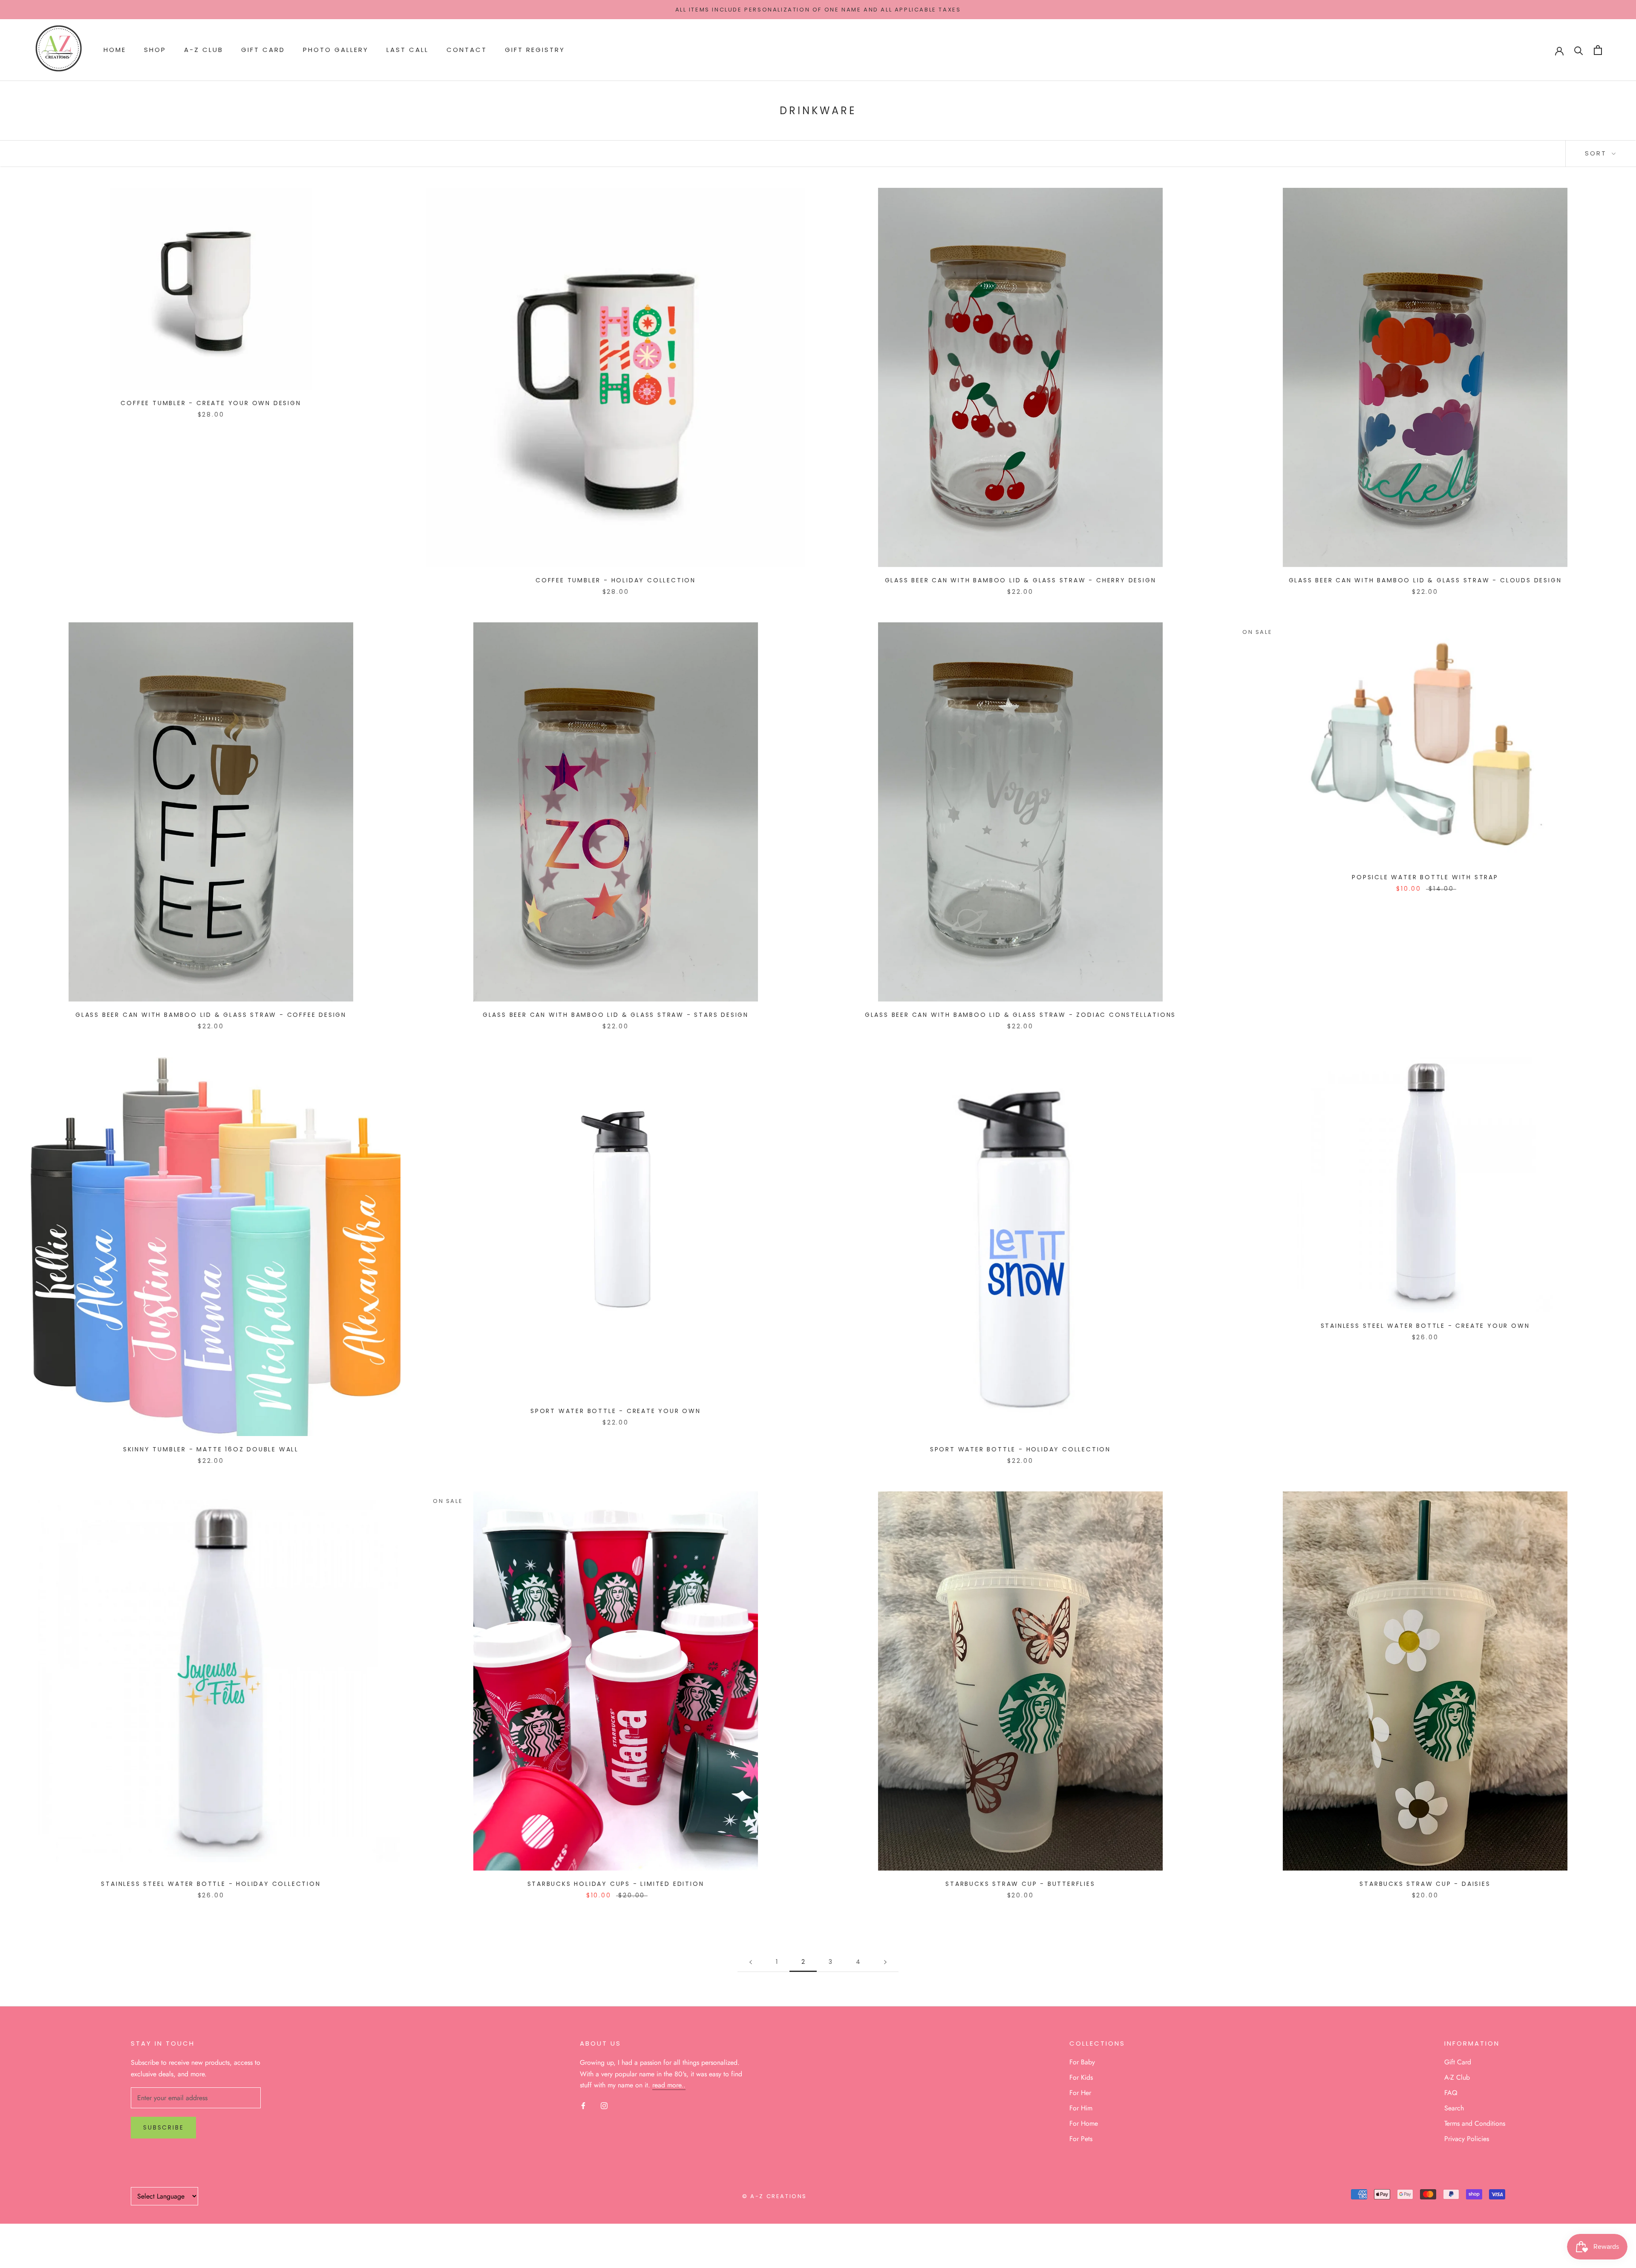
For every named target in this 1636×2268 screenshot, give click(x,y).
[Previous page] (751, 1962)
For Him (1081, 2108)
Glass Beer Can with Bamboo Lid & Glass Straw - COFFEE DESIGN (211, 1015)
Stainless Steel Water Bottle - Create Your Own (1425, 1326)
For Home (1084, 2123)
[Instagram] (604, 2105)
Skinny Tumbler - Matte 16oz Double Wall (211, 1449)
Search (1454, 2108)
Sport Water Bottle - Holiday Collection (1020, 1449)
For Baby (1082, 2062)
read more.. (669, 2085)
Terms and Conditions (1475, 2123)
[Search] (1579, 50)
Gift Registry (535, 50)
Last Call (408, 50)
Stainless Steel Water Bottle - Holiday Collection (211, 1884)
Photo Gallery (336, 50)
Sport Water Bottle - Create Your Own (616, 1411)
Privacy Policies (1467, 2139)
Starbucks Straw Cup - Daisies (1425, 1884)
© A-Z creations (775, 2196)
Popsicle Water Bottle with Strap (1425, 877)
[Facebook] (583, 2105)
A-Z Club (204, 50)
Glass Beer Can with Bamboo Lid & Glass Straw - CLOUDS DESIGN (1425, 580)
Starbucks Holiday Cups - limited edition (616, 1884)
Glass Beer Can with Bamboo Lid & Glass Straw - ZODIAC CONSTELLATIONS (1020, 1015)
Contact (467, 50)
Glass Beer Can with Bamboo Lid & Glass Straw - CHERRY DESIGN (1021, 580)
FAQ (1451, 2093)
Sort (1597, 153)
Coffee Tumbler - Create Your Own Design (211, 403)
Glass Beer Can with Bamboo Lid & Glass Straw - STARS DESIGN (616, 1015)
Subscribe (163, 2127)
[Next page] (885, 1962)
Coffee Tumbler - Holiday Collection (616, 580)
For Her (1080, 2093)
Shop (155, 50)
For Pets (1081, 2139)
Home (115, 50)
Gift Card (263, 50)
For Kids (1081, 2077)
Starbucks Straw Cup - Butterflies (1020, 1884)
